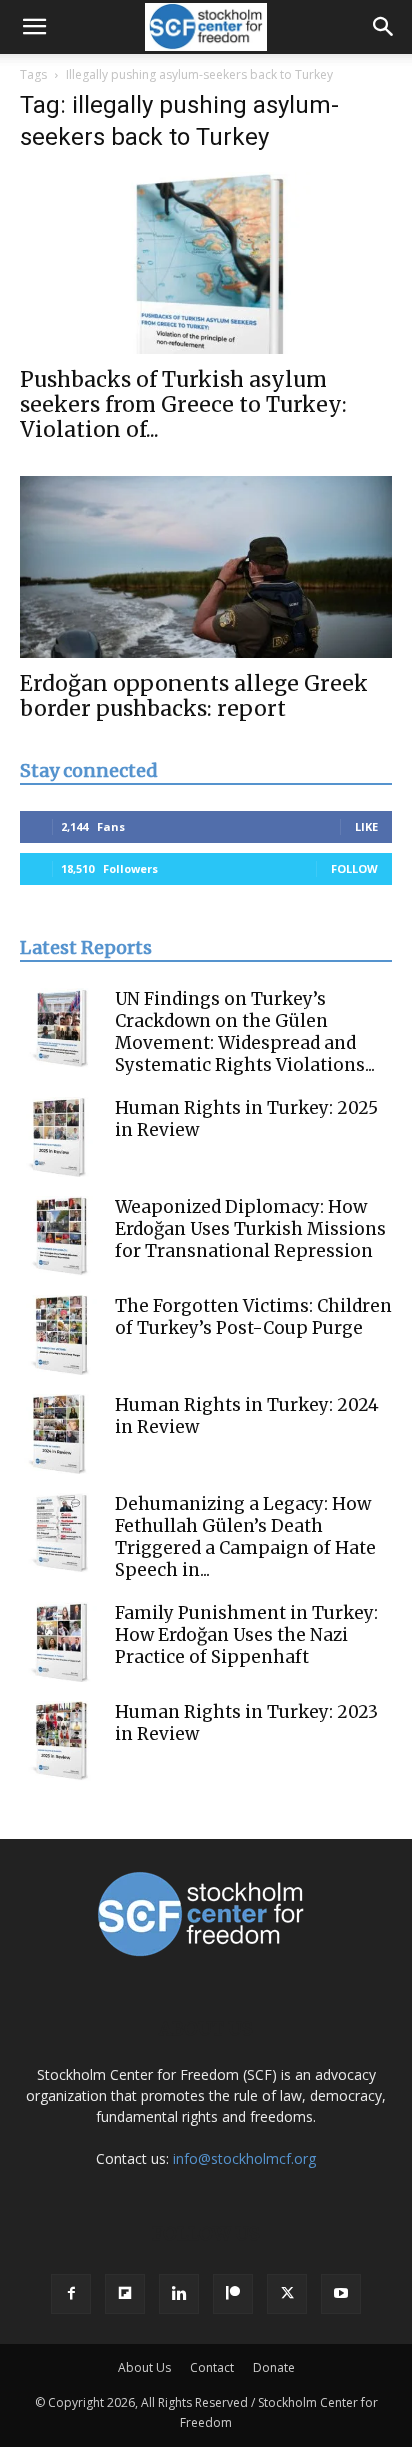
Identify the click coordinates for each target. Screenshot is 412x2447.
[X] (287, 2294)
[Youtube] (341, 2294)
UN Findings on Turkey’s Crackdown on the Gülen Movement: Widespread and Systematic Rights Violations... (245, 1032)
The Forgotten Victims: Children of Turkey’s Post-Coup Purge (253, 1317)
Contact (212, 2367)
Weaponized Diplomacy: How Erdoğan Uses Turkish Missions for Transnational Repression (250, 1229)
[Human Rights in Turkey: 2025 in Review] (60, 1137)
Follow (354, 868)
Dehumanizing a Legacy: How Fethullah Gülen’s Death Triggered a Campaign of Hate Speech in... (245, 1537)
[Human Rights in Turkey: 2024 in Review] (60, 1434)
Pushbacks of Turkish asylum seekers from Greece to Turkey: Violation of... (183, 404)
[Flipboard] (125, 2294)
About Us (144, 2367)
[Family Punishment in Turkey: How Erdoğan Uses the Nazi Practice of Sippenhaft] (60, 1642)
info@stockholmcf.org (244, 2158)
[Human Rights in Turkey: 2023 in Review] (60, 1741)
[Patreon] (233, 2294)
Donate (274, 2367)
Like (366, 826)
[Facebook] (71, 2294)
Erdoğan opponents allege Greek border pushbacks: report (194, 696)
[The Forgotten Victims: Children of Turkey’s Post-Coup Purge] (60, 1335)
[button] (34, 27)
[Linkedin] (179, 2294)
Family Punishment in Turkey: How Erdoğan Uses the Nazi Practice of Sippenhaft (246, 1635)
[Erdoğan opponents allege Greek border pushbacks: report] (206, 567)
